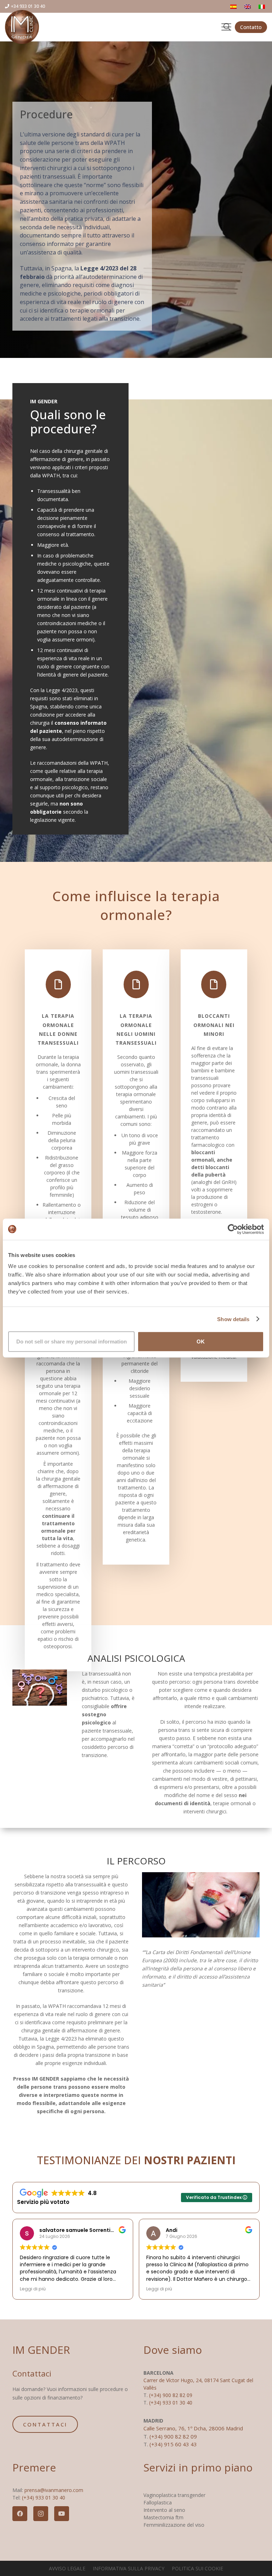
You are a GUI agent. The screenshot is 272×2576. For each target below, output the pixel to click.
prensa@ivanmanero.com (54, 2490)
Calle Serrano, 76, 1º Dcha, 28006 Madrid (193, 2428)
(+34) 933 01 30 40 (171, 2403)
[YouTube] (62, 2514)
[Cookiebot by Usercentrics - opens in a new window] (233, 1229)
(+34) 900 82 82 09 (171, 2395)
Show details (233, 1319)
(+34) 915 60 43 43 (173, 2444)
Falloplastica (158, 2502)
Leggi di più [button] (33, 2289)
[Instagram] (41, 2514)
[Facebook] (20, 2514)
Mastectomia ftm (163, 2517)
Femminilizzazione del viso (174, 2525)
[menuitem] (234, 7)
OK (201, 1342)
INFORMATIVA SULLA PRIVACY (129, 2568)
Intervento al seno (164, 2510)
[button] (226, 27)
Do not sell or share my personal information (72, 1342)
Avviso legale (67, 2568)
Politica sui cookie (197, 2568)
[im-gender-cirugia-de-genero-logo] (22, 27)
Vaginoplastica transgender (174, 2495)
